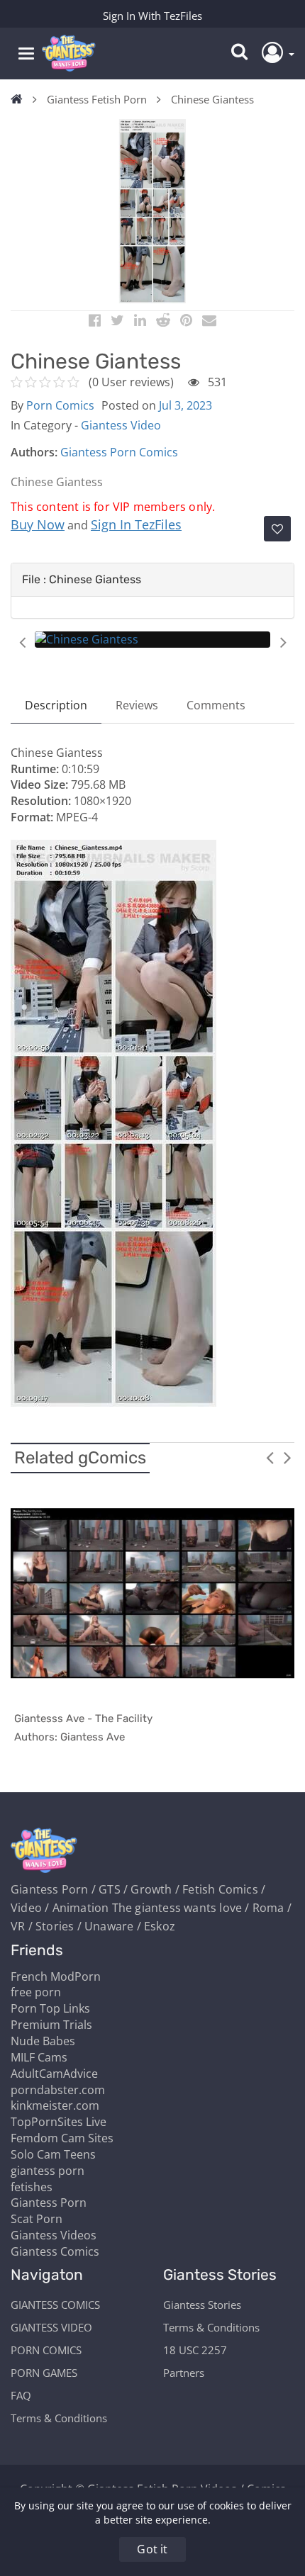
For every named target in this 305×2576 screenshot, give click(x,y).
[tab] (152, 580)
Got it (152, 2549)
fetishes (32, 2187)
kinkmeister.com (55, 2105)
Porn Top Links (50, 2008)
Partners (184, 2373)
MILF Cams (39, 2057)
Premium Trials (51, 2025)
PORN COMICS (46, 2350)
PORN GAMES (44, 2373)
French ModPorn (56, 1976)
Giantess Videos (54, 2235)
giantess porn (48, 2171)
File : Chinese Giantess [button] (82, 579)
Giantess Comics (55, 2251)
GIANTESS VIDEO (51, 2327)
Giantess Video (121, 425)
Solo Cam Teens (53, 2154)
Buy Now (38, 524)
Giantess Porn (49, 2203)
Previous (22, 642)
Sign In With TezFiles (152, 16)
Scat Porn (37, 2219)
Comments (216, 705)
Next (283, 642)
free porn (36, 1992)
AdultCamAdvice (54, 2074)
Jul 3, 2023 (185, 405)
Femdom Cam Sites (62, 2138)
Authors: (34, 452)
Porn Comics (60, 405)
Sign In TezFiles (136, 524)
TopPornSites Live (59, 2122)
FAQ (21, 2395)
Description (56, 705)
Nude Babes (43, 2041)
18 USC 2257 (195, 2350)
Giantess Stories (202, 2305)
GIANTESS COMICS (55, 2305)
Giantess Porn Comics (119, 452)
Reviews (137, 705)
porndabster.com (58, 2090)
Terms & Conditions (59, 2418)
